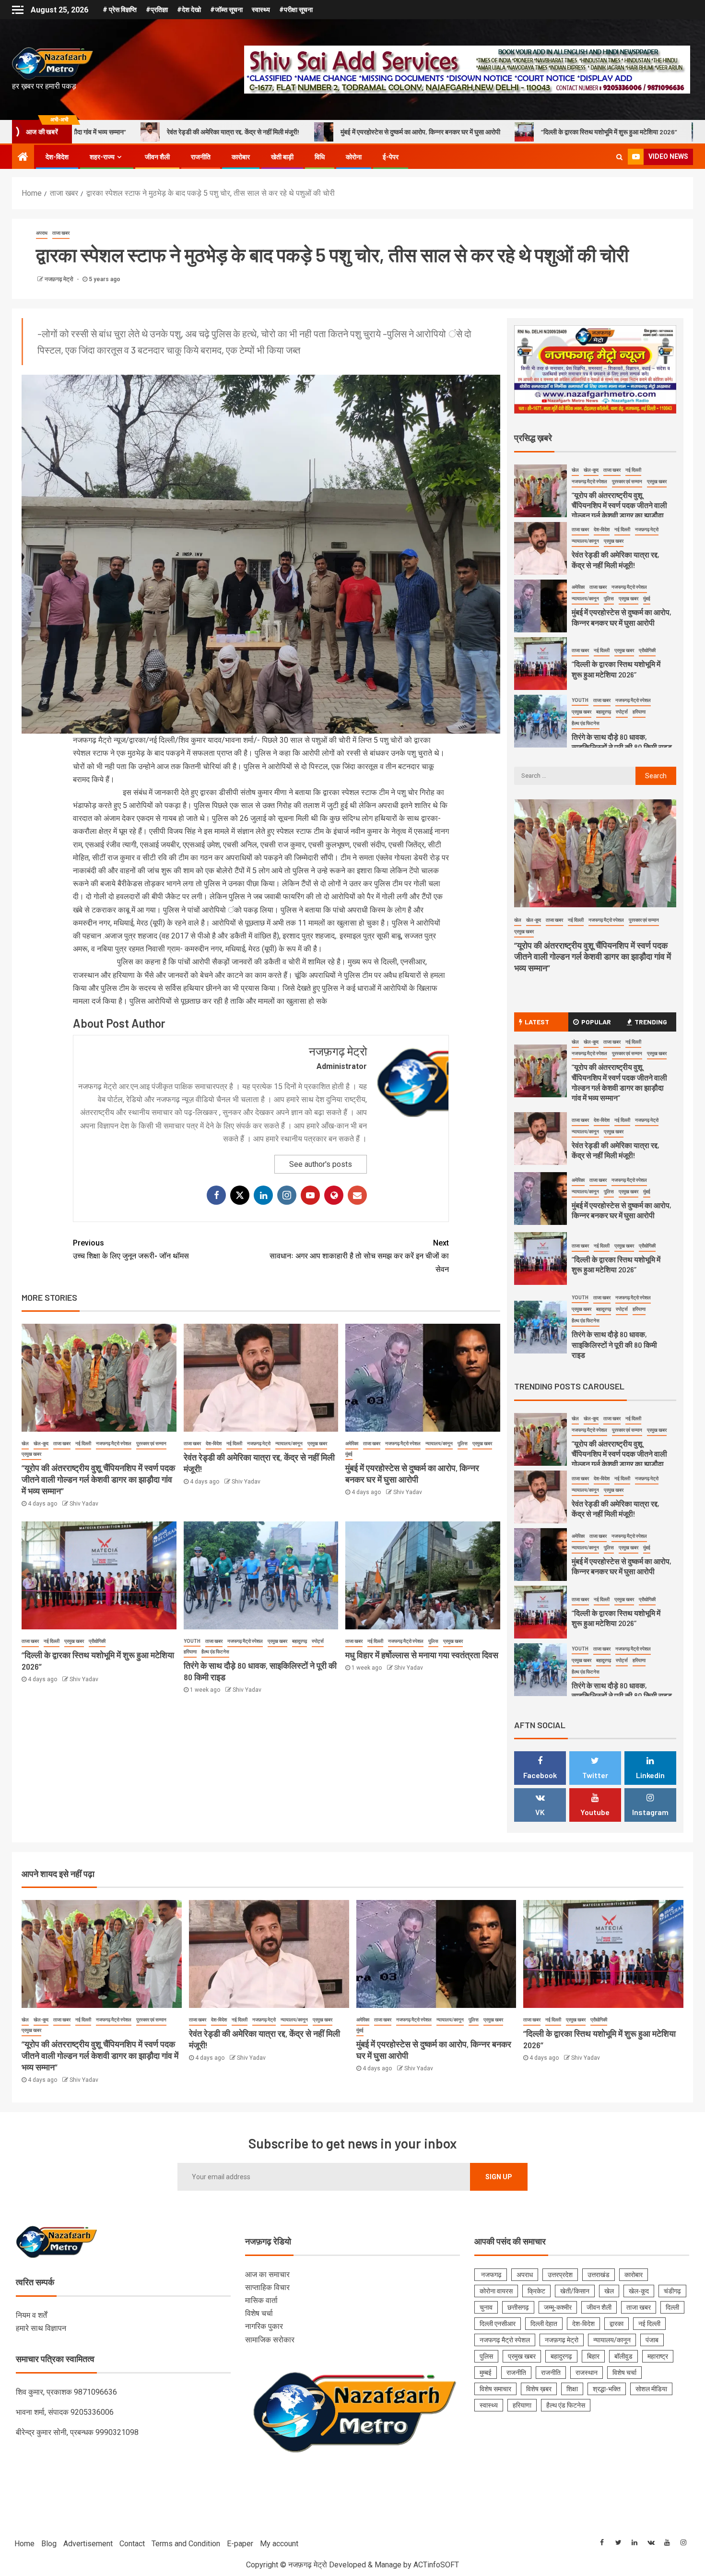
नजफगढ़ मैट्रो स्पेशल (114, 1443)
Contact (132, 2544)
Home (24, 2544)
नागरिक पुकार (264, 2326)
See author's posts (321, 1164)
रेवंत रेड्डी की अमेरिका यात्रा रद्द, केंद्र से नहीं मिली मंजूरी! (616, 1150)
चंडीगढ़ (672, 2291)
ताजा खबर (61, 233)
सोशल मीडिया (651, 2389)
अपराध (42, 233)
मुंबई (349, 1454)
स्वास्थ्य (261, 10)
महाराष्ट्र (658, 2356)
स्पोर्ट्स (318, 1641)
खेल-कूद (41, 1443)
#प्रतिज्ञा (157, 10)
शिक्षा (572, 2389)
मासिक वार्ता (261, 2300)
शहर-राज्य (102, 157)
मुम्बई (486, 2373)
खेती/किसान (575, 2291)
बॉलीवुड (623, 2356)
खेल (25, 1443)
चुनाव (486, 2307)
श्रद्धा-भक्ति (607, 2389)
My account (279, 2544)
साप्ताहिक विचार (267, 2287)
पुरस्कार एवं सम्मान (151, 1443)
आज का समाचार (267, 2274)
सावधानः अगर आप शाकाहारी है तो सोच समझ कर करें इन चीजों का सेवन (359, 1256)
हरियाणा (190, 1652)
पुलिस (463, 1443)
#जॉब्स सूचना (226, 10)
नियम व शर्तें (31, 2315)
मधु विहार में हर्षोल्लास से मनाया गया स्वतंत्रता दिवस (422, 1655)
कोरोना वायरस (496, 2291)
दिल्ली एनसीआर (498, 2324)
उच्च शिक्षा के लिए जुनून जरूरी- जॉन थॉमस (131, 1249)
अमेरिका (352, 1443)
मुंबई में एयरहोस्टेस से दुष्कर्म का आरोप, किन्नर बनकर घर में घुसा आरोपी (237, 132)
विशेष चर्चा (259, 2313)
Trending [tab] (651, 1022)
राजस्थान (587, 2373)
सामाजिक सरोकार (270, 2340)
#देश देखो (189, 10)
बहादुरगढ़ (300, 1641)
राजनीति (201, 157)
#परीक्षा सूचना (296, 10)
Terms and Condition (186, 2544)
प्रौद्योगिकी (97, 1641)
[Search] (619, 157)
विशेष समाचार (495, 2389)
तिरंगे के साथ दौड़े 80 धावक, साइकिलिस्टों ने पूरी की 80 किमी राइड (611, 132)
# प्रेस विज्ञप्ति (120, 10)
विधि (320, 157)
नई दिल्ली (83, 1443)
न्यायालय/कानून (289, 1443)
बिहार (593, 2356)
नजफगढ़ (491, 2275)
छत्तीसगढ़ (518, 2307)
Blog (49, 2544)
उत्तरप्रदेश (560, 2275)
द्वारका (617, 2324)
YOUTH (192, 1641)
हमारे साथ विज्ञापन (41, 2328)
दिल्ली (672, 2307)
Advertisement (88, 2544)
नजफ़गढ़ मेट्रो (60, 279)
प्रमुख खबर (31, 1454)
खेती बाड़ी (282, 157)
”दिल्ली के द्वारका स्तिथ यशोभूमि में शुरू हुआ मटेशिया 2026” (425, 132)
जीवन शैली (157, 157)
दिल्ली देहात (544, 2324)
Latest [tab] (537, 1022)
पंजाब (652, 2340)
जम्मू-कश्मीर (558, 2307)
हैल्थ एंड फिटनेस (215, 1652)
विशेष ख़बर (539, 2389)
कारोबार (241, 157)
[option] (595, 493)
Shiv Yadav (84, 1504)
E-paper (240, 2544)
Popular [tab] (596, 1022)
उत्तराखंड (599, 2275)
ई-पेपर (391, 157)
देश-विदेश (57, 157)
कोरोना (354, 157)
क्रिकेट (536, 2291)
